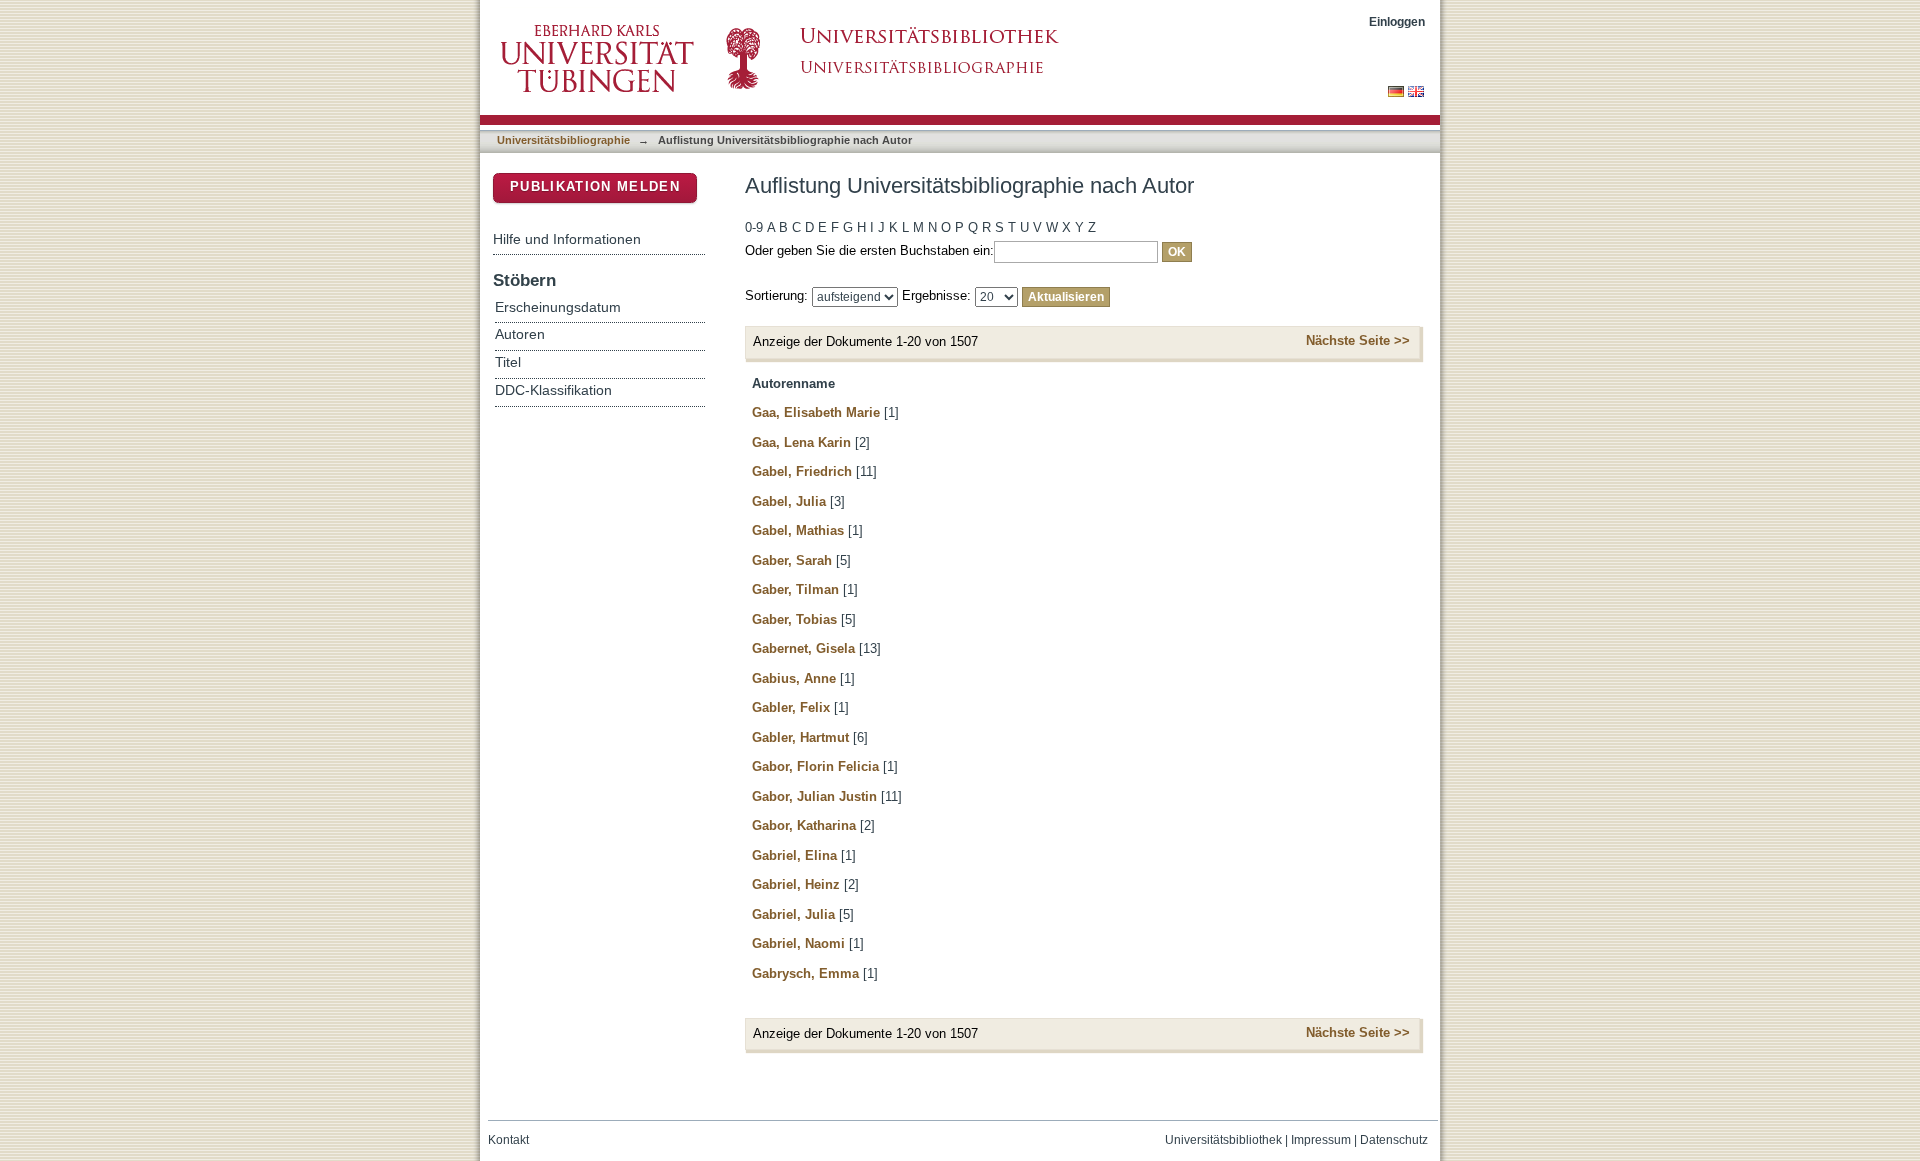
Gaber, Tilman (795, 589)
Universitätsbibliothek (1223, 1140)
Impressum (1321, 1140)
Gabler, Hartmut (800, 737)
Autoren (520, 334)
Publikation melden (595, 186)
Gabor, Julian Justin (814, 796)
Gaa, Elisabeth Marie (816, 412)
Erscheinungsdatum (558, 307)
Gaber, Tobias (794, 619)
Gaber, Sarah (792, 560)
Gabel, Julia (789, 501)
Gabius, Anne (794, 678)
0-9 (754, 227)
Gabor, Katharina (804, 825)
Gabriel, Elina (794, 855)
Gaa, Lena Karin (801, 442)
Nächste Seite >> (1358, 340)
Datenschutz (1394, 1140)
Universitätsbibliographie (563, 140)
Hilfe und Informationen (567, 239)
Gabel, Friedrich (802, 471)
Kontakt (508, 1140)
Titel (508, 362)
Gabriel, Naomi (798, 943)
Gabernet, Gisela (803, 648)
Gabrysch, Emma (805, 973)
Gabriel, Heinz (796, 884)
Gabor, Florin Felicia (815, 766)
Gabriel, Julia (793, 914)
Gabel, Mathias (798, 530)
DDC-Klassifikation (553, 390)
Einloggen (1397, 21)
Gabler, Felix (791, 707)
